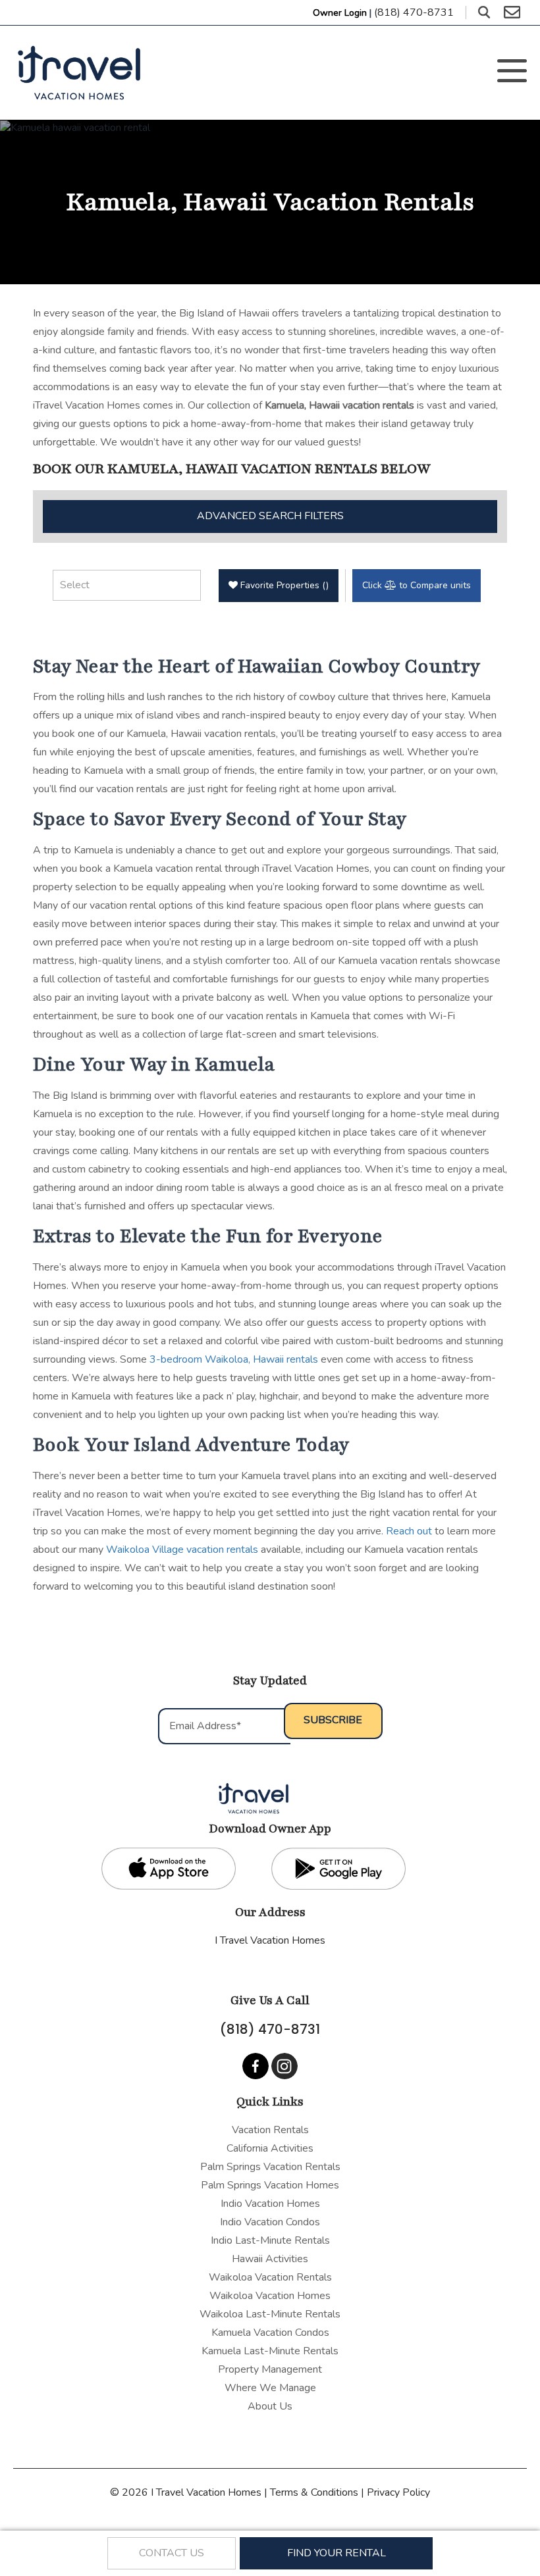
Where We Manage (270, 2388)
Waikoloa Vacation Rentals (270, 2277)
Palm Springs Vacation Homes (270, 2185)
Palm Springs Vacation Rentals (270, 2167)
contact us (172, 2553)
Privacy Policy (398, 2492)
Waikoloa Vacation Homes (270, 2296)
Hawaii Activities (270, 2259)
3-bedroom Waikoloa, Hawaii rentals (234, 1359)
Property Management (270, 2369)
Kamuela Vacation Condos (270, 2333)
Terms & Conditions (314, 2492)
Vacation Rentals (270, 2130)
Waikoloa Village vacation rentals (182, 1550)
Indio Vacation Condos (270, 2222)
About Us (270, 2406)
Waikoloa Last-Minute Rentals (270, 2314)
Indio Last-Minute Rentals (270, 2240)
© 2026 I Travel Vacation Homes (187, 2492)
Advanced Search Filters (270, 516)
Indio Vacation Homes (270, 2204)
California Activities (270, 2148)
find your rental (337, 2553)
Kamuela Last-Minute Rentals (270, 2351)
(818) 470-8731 (270, 2029)
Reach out (409, 1531)
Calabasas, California (270, 1959)
